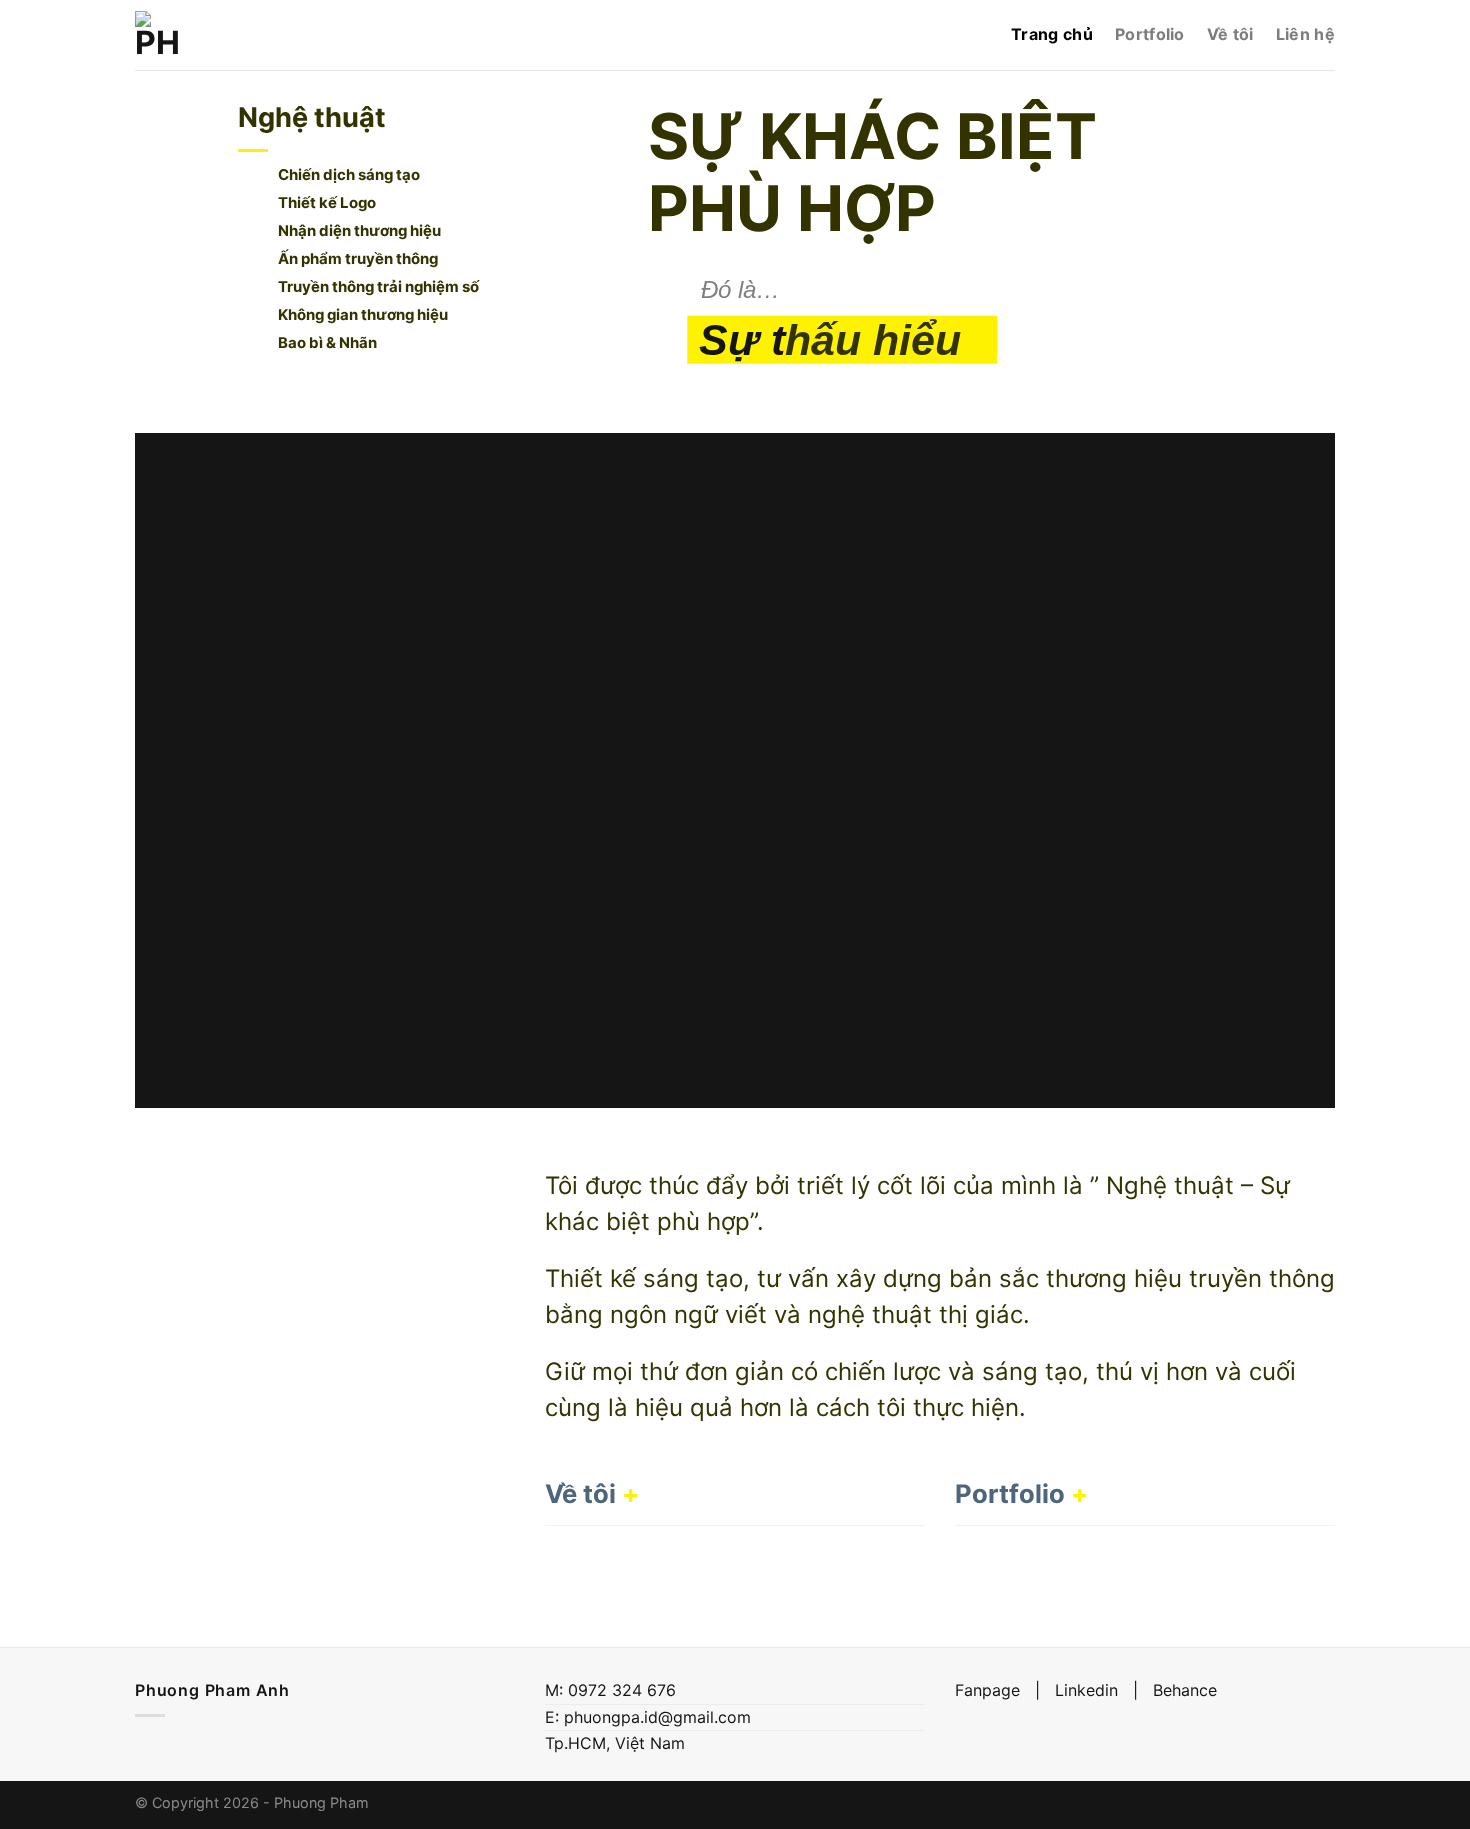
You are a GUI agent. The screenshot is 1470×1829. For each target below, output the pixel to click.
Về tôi (1230, 34)
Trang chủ (1052, 34)
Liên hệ (1305, 34)
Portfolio (1150, 34)
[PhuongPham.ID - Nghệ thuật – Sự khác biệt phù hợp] (157, 35)
